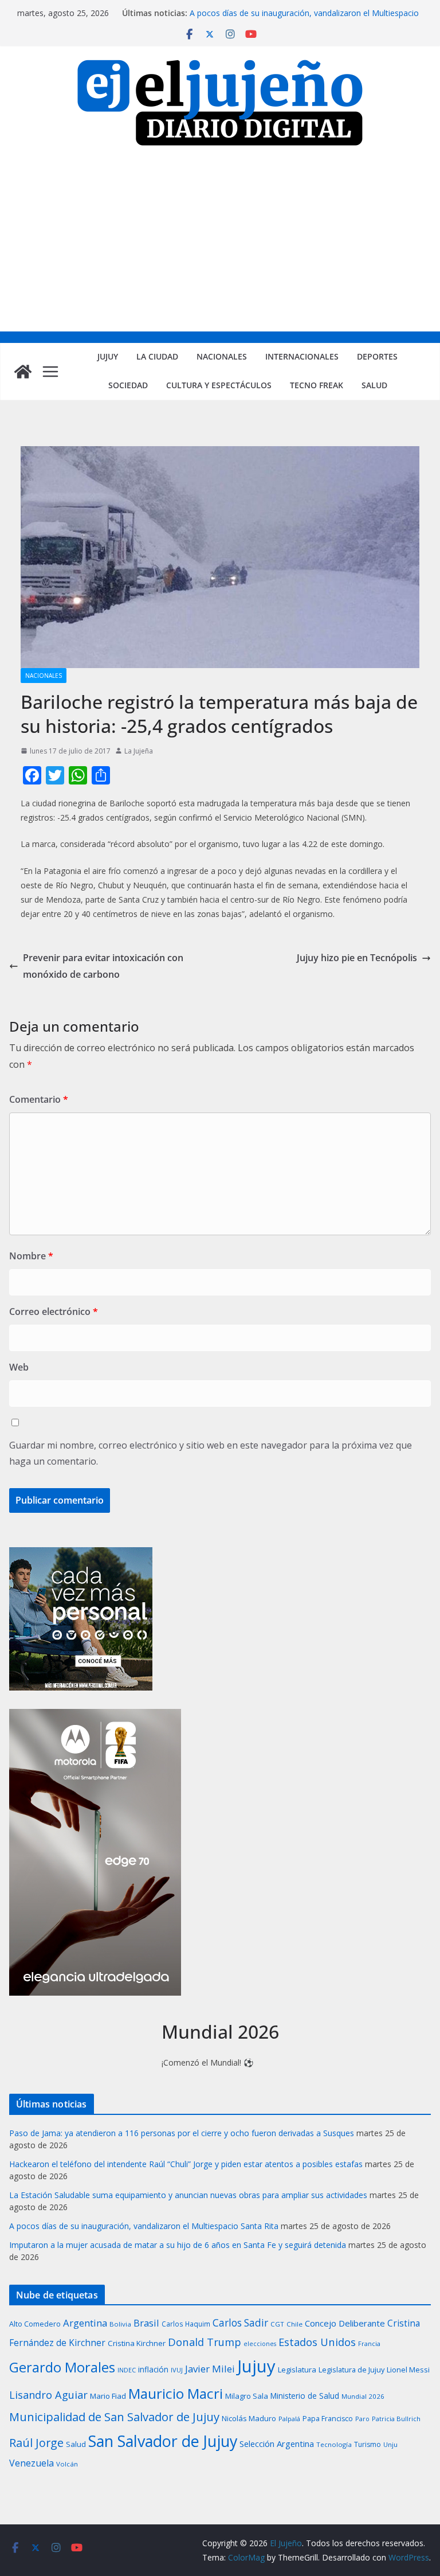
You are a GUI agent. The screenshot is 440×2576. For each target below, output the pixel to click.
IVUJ (177, 2370)
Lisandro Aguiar (48, 2395)
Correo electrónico (54, 1312)
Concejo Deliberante (345, 2323)
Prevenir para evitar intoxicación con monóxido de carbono (103, 966)
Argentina (85, 2323)
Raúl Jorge (36, 2443)
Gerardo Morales (62, 2367)
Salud (374, 385)
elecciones (260, 2344)
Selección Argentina (277, 2444)
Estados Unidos (317, 2342)
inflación (153, 2370)
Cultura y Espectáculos (219, 385)
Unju (390, 2444)
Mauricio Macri (176, 2393)
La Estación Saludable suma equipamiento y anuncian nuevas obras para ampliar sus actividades (188, 2195)
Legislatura (297, 2370)
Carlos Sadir (240, 2323)
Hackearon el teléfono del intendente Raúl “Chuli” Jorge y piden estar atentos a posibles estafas (186, 2164)
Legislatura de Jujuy (351, 2370)
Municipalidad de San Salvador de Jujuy (114, 2417)
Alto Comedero (35, 2324)
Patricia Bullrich (396, 2419)
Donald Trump (205, 2342)
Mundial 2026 (363, 2396)
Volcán (67, 2464)
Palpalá (289, 2419)
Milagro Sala (247, 2396)
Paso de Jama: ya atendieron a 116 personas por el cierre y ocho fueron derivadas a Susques (182, 2133)
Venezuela (32, 2463)
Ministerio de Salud (305, 2396)
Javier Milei (210, 2369)
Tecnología (334, 2444)
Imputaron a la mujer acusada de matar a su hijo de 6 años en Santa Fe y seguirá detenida (178, 2245)
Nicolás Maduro (249, 2418)
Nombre (31, 1256)
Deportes (377, 356)
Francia (369, 2343)
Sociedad (128, 385)
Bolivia (120, 2324)
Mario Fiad (108, 2396)
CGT (277, 2324)
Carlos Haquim (186, 2324)
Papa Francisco (328, 2419)
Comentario (39, 1099)
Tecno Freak (317, 385)
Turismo (368, 2444)
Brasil (146, 2323)
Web (19, 1367)
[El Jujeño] (23, 372)
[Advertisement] (220, 245)
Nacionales (222, 356)
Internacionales (302, 356)
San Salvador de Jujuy (163, 2441)
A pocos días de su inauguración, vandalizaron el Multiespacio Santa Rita (144, 2226)
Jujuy (108, 356)
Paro (362, 2419)
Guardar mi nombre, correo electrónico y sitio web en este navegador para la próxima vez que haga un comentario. (211, 1453)
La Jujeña (139, 751)
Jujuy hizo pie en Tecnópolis (357, 958)
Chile (294, 2324)
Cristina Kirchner (137, 2343)
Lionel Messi (408, 2370)
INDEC (127, 2370)
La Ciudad (157, 356)
